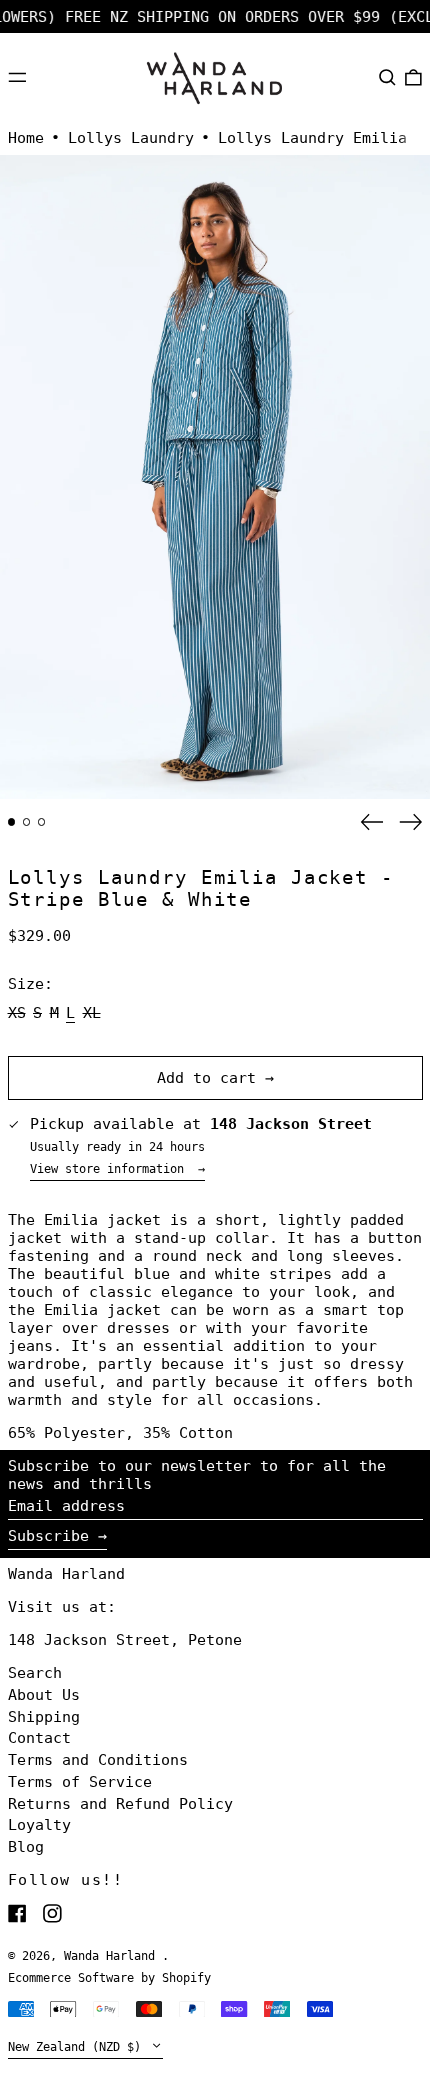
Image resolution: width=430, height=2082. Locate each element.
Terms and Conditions (98, 1760)
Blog (26, 1847)
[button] (387, 77)
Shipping (44, 1717)
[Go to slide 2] (27, 822)
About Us (44, 1695)
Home (26, 138)
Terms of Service (80, 1782)
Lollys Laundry (131, 138)
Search (35, 1673)
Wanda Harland (66, 1574)
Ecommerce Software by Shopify (109, 1978)
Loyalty (39, 1825)
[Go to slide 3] (42, 822)
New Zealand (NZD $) (78, 2047)
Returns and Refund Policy (120, 1804)
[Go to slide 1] (12, 822)
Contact (39, 1738)
